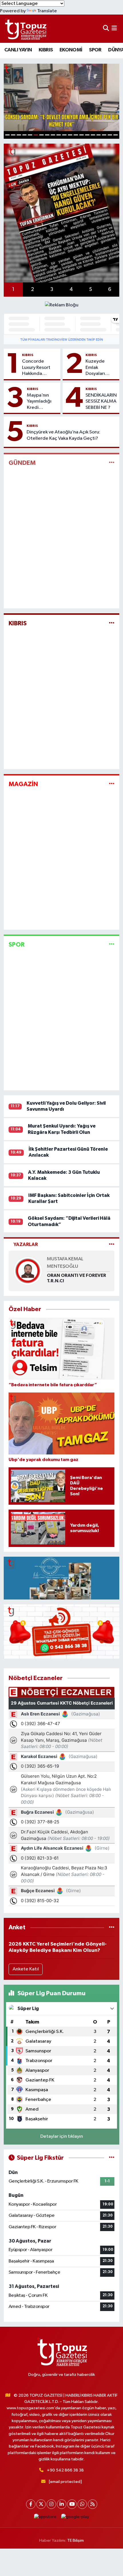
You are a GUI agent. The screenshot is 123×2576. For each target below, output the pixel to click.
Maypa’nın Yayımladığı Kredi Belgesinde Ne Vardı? (39, 402)
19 (110, 135)
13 (76, 135)
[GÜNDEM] (112, 463)
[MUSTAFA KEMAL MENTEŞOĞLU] (28, 1271)
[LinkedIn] (62, 2504)
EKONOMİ (71, 50)
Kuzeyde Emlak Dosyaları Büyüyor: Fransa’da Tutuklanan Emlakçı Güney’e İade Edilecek (100, 368)
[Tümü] (112, 1927)
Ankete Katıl (26, 1969)
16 (93, 135)
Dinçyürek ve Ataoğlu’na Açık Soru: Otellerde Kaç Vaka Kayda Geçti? (63, 435)
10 (59, 135)
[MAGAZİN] (112, 784)
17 (99, 135)
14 (82, 135)
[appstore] (45, 2518)
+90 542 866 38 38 (65, 2470)
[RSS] (93, 2504)
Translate (47, 11)
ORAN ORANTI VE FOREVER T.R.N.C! (77, 1278)
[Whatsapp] (82, 2504)
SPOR (95, 50)
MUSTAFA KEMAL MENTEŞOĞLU (65, 1263)
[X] (41, 2504)
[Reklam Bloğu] (62, 305)
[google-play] (75, 2518)
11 (64, 135)
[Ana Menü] (114, 29)
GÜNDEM (22, 463)
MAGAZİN (23, 784)
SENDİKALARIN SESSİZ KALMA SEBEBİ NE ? (101, 401)
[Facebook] (31, 2504)
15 (87, 135)
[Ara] (106, 29)
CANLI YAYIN (18, 50)
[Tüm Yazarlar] (112, 1244)
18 (104, 135)
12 (70, 135)
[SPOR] (112, 945)
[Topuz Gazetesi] (25, 29)
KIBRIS (46, 50)
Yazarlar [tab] (26, 1244)
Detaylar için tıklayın (62, 2136)
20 (116, 135)
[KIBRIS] (112, 623)
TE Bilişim (76, 2540)
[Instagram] (51, 2504)
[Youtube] (72, 2504)
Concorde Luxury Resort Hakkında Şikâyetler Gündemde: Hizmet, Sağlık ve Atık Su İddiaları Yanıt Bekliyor (38, 368)
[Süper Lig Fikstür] (112, 2158)
